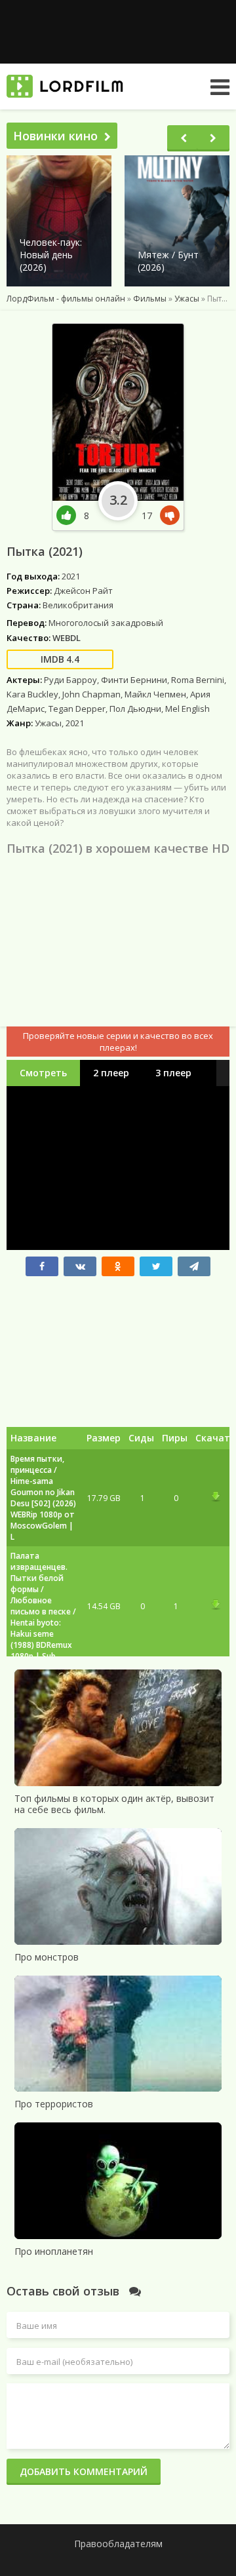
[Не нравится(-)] (167, 516)
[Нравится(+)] (70, 516)
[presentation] (184, 138)
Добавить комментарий (84, 2471)
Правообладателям (118, 2544)
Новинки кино (55, 136)
